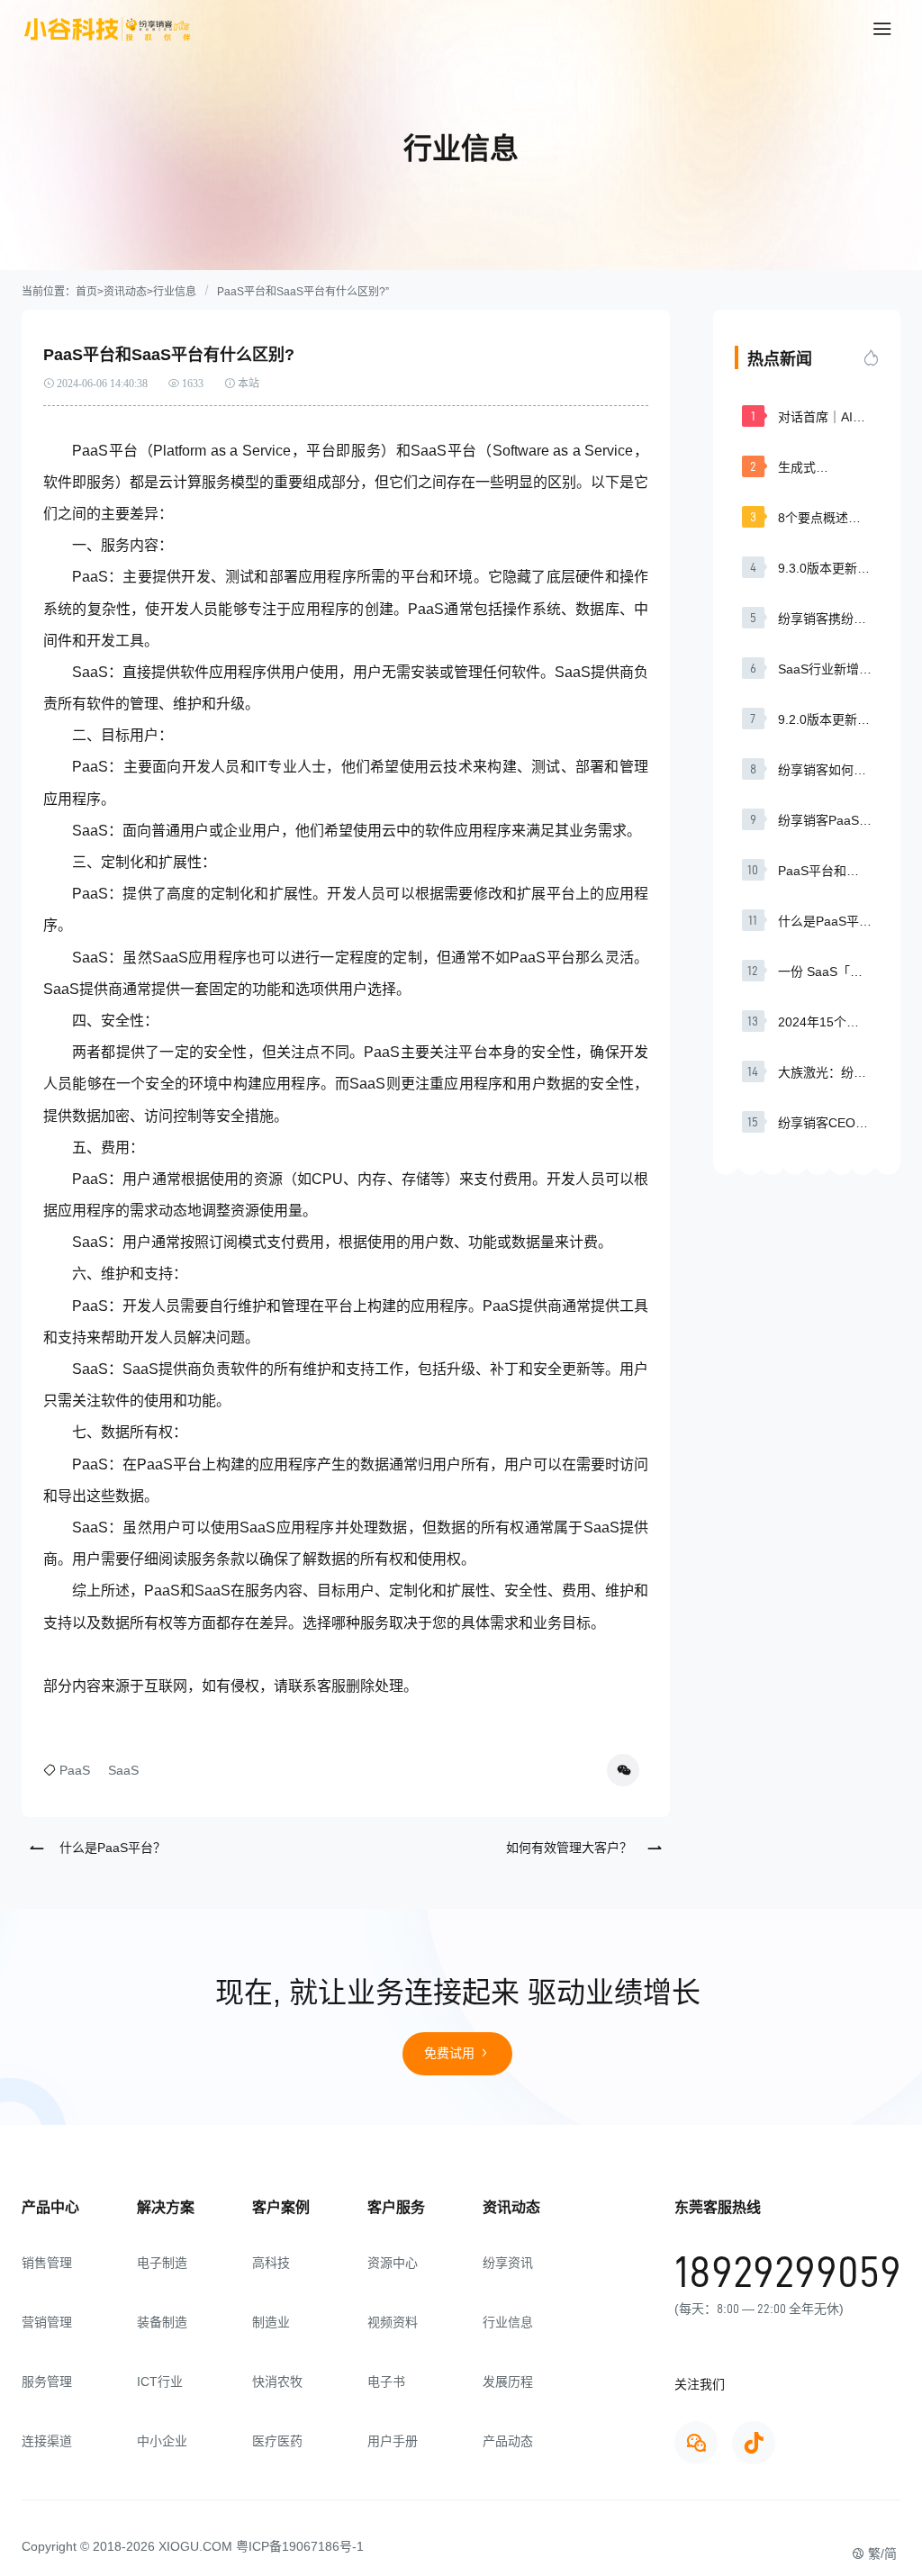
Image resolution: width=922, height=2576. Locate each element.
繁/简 (881, 2553)
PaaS (75, 1770)
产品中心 (50, 2207)
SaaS (123, 1770)
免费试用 (451, 2053)
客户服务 (396, 2207)
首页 (86, 292)
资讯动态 (125, 292)
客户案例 (281, 2207)
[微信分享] (623, 1770)
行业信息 (175, 292)
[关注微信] (696, 2443)
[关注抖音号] (754, 2443)
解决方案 (166, 2207)
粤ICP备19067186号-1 (300, 2546)
